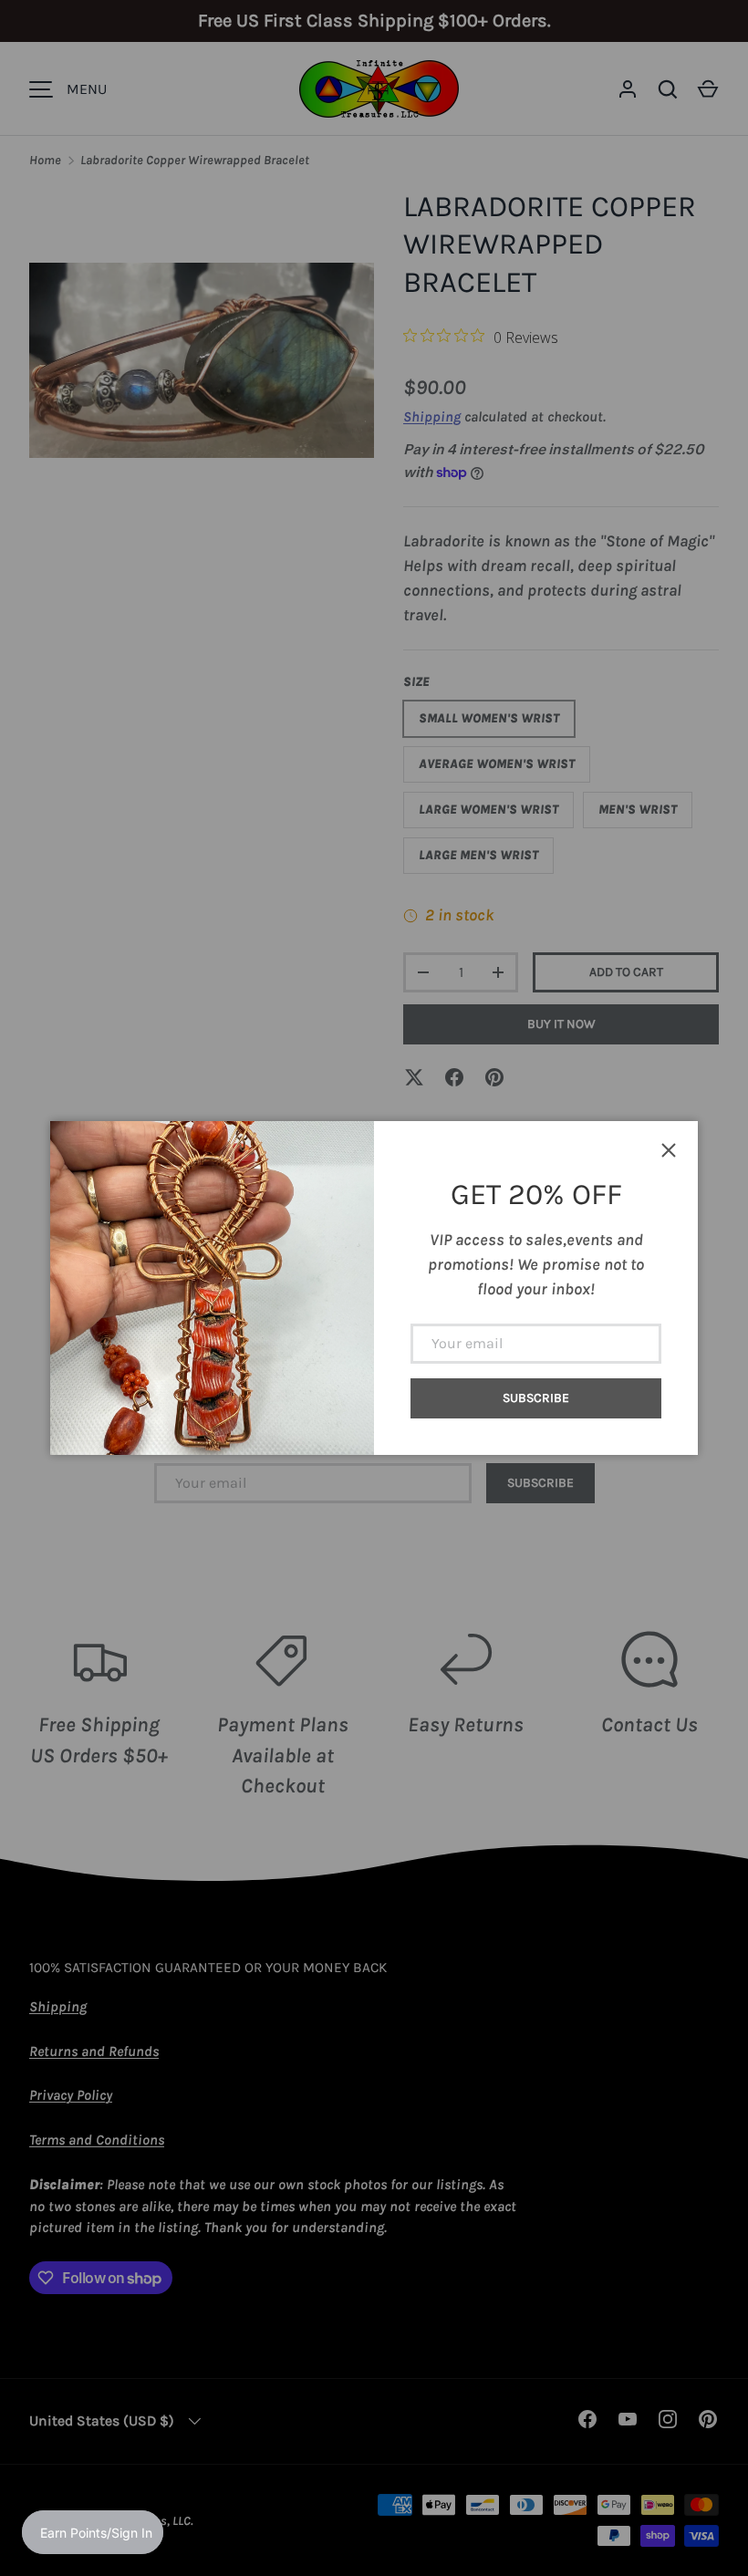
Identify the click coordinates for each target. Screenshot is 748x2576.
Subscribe (536, 1398)
